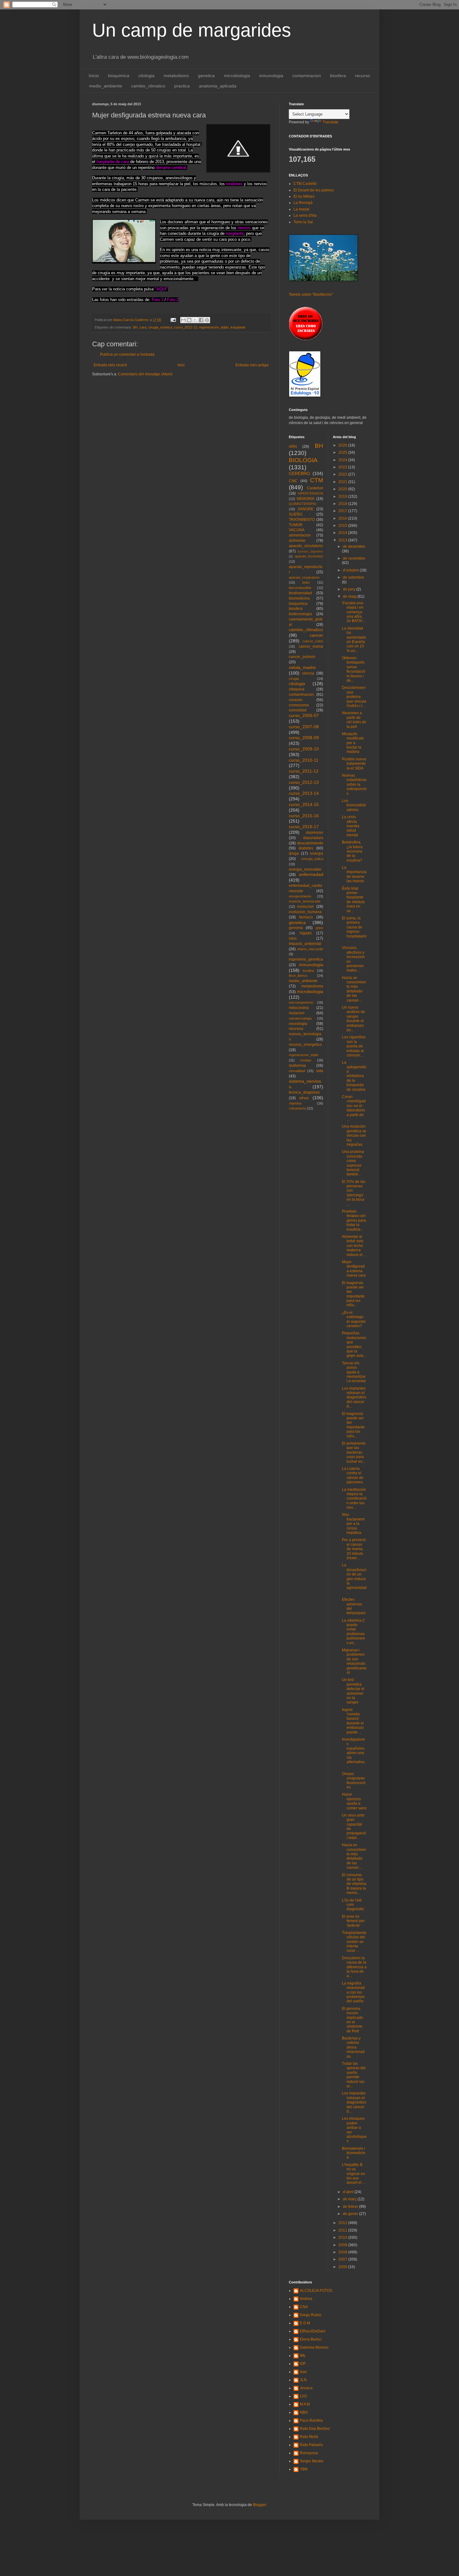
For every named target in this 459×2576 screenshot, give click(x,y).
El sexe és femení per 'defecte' (353, 1921)
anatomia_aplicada (218, 86)
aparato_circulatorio (306, 546)
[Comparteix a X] (195, 320)
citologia (146, 76)
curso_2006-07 (304, 715)
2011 (343, 2230)
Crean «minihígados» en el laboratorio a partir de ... (354, 1108)
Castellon (315, 488)
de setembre (353, 577)
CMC (293, 481)
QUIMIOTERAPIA (302, 504)
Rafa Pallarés (311, 2445)
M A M (305, 2404)
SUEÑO (296, 514)
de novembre (354, 558)
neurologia (298, 1024)
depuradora (313, 838)
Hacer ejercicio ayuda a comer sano (354, 1801)
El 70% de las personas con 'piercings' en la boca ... (354, 1193)
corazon (296, 700)
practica (182, 86)
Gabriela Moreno (314, 2347)
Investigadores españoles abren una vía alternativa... (354, 1753)
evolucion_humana (305, 912)
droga (294, 853)
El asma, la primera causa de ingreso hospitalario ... (354, 929)
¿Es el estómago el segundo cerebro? (354, 1319)
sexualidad (297, 1071)
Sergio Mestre (312, 2461)
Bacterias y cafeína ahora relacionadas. (353, 2047)
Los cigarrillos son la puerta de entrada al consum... (354, 1046)
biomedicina (299, 598)
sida (320, 1071)
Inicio (94, 76)
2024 (343, 460)
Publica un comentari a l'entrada (127, 354)
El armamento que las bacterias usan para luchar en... (354, 1452)
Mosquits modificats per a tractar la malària (353, 743)
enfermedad (311, 874)
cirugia (294, 679)
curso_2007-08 (304, 727)
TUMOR (296, 525)
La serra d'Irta (305, 215)
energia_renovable (305, 869)
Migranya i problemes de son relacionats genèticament (354, 1661)
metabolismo (176, 76)
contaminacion (307, 76)
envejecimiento (300, 896)
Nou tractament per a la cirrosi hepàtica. (353, 1524)
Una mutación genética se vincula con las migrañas (354, 1135)
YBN (304, 2469)
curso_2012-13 (185, 327)
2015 (343, 526)
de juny (350, 589)
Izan (303, 2372)
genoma (296, 928)
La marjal (301, 209)
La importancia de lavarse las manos (354, 874)
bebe (306, 582)
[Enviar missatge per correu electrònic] (173, 320)
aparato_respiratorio (304, 577)
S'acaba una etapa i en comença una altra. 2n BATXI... (353, 612)
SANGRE (306, 509)
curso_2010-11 (304, 760)
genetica (206, 76)
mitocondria (299, 1008)
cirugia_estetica (160, 327)
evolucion (306, 907)
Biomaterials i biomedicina (354, 2153)
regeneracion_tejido (214, 327)
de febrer (351, 2207)
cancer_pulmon (302, 657)
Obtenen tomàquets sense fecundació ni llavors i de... (354, 669)
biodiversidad (300, 593)
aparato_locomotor (309, 556)
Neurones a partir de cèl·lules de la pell (354, 720)
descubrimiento (310, 843)
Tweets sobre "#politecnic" (311, 294)
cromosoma (299, 705)
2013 (343, 540)
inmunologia (271, 76)
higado (306, 933)
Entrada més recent (110, 365)
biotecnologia (300, 614)
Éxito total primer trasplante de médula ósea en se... (353, 900)
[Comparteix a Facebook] (201, 320)
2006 (343, 2267)
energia (317, 853)
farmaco (306, 917)
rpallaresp (297, 1066)
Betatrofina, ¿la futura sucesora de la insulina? (352, 851)
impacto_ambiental (305, 944)
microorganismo (301, 1002)
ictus (293, 938)
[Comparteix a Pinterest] (207, 320)
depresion (315, 833)
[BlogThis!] (189, 320)
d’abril (349, 2192)
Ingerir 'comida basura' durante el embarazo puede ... (353, 1721)
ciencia (308, 673)
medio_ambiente (106, 86)
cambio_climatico (148, 86)
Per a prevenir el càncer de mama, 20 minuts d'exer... (354, 1549)
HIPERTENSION (310, 493)
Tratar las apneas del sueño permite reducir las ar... (354, 2075)
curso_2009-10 (304, 749)
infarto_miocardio (310, 949)
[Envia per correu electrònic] (183, 320)
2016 (343, 518)
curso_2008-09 (304, 738)
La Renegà (303, 203)
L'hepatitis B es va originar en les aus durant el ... (354, 2174)
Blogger (259, 2505)
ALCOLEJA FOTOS (316, 2291)
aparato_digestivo (310, 551)
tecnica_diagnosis (304, 1092)
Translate (331, 122)
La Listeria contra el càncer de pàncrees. (353, 1475)
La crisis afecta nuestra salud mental (351, 826)
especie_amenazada (305, 901)
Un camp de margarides (192, 30)
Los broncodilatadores (354, 805)
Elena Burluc (311, 2339)
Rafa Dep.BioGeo (315, 2429)
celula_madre (302, 667)
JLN (303, 2380)
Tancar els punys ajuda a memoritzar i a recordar (354, 1372)
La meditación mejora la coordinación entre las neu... (354, 1499)
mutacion (297, 1013)
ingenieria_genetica (306, 959)
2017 (343, 511)
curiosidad (298, 710)
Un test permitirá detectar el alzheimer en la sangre (353, 1691)
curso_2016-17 (304, 827)
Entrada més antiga (252, 365)
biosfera (338, 76)
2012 (343, 2223)
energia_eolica (312, 859)
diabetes (306, 848)
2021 (343, 482)
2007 (343, 2259)
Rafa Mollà (309, 2437)
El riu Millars (304, 196)
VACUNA (297, 530)
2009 (343, 2245)
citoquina (297, 689)
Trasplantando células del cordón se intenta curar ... (354, 1942)
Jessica (306, 2388)
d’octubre (351, 570)
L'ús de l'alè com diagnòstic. (353, 1905)
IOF (303, 2364)
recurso (363, 76)
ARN (293, 447)
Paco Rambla (311, 2420)
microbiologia (237, 76)
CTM (317, 480)
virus (304, 1098)
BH (135, 327)
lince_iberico (298, 976)
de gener (351, 2214)
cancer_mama (311, 646)
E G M (305, 2323)
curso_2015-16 (304, 816)
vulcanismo (297, 1108)
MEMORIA (306, 499)
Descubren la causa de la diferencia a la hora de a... (354, 1967)
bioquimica (119, 76)
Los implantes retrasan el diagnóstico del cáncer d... (354, 1397)
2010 (343, 2237)
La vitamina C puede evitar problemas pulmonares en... (354, 1632)
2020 (343, 489)
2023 (343, 467)
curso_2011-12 (304, 771)
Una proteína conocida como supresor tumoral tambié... (353, 1163)
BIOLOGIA (303, 460)
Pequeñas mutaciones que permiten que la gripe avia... (354, 1344)
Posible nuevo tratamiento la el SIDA (354, 764)
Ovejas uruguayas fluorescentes (354, 1780)
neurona (296, 1029)
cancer (316, 635)
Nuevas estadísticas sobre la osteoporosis (354, 784)
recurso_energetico (305, 1045)
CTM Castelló (305, 184)
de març (350, 2199)
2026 (343, 445)
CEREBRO (299, 473)
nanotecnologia (300, 1018)
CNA (304, 2307)
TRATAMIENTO (302, 520)
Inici (181, 365)
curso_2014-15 (304, 804)
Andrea (306, 2299)
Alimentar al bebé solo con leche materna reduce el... (354, 1246)
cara (143, 327)
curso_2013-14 (304, 793)
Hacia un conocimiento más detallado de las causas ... (354, 989)
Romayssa (309, 2453)
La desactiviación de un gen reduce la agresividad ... (354, 1579)
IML (303, 2356)
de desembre (354, 546)
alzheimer (297, 541)
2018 (343, 504)
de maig (350, 596)
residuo (306, 1060)
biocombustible (300, 588)
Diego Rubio (311, 2315)
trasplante (238, 327)
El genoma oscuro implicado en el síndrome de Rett (353, 2020)
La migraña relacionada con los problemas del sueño (353, 1992)
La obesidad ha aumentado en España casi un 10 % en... (354, 640)
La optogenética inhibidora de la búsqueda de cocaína (354, 1076)
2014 (343, 533)
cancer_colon (313, 641)
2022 (343, 474)
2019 (343, 497)
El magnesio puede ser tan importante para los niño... (353, 1294)
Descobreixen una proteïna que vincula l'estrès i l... (354, 697)
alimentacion (300, 535)
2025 (343, 452)
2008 (343, 2252)
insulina (308, 971)
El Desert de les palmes (314, 190)
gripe (319, 928)
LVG (303, 2396)
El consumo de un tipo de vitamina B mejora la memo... (354, 1884)
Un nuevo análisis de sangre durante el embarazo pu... (353, 1019)
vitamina (295, 1103)
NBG (304, 2412)
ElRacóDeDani (313, 2331)
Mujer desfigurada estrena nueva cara (354, 1269)
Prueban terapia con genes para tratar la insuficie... (354, 1220)
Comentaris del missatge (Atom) (145, 374)
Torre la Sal (303, 222)
